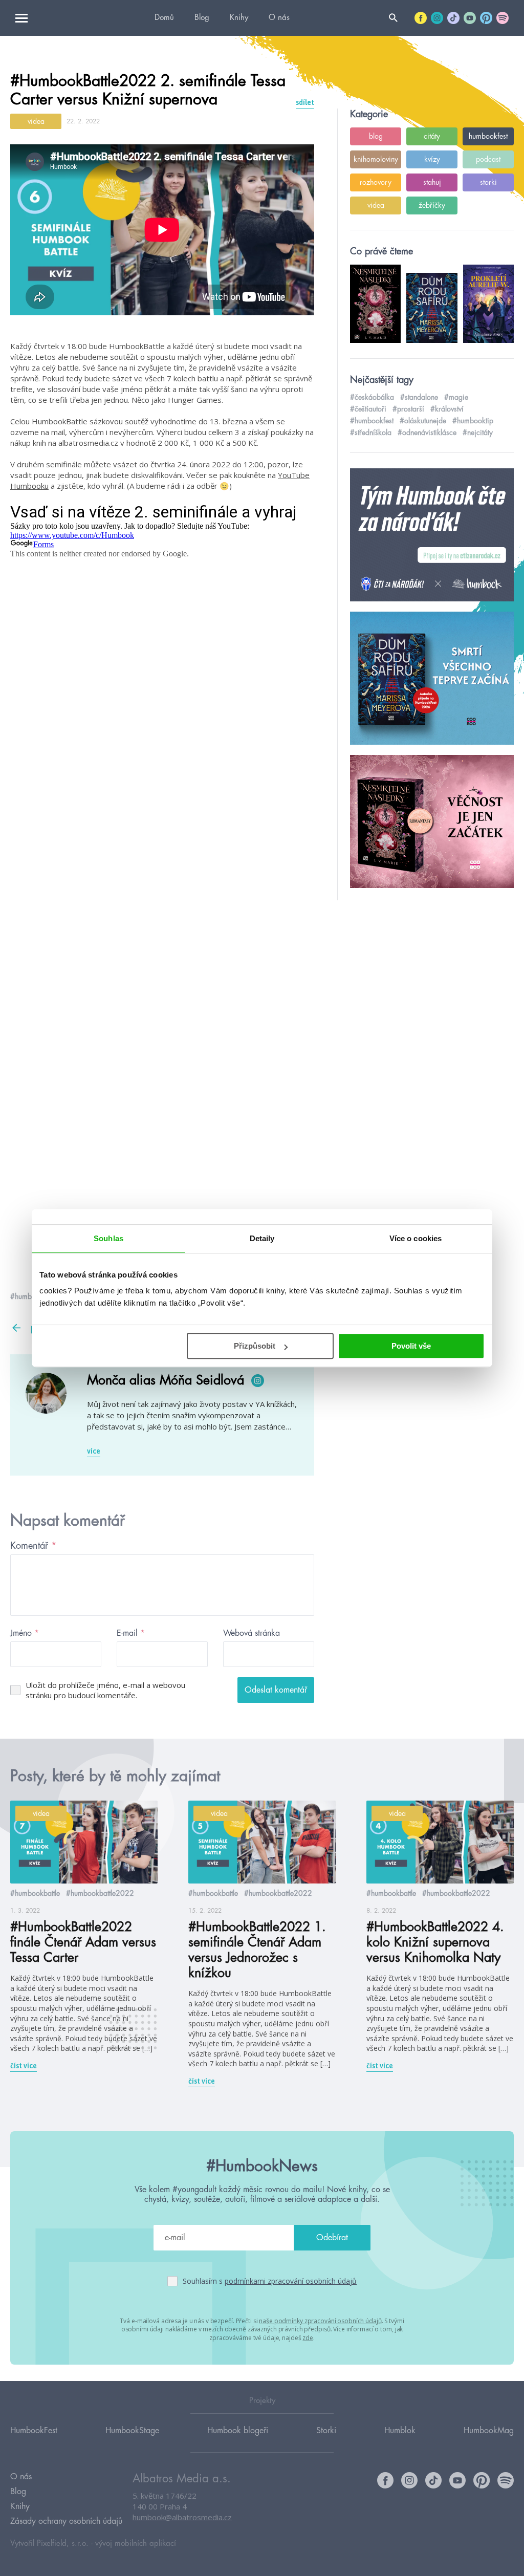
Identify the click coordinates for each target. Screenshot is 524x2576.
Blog (202, 18)
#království (447, 409)
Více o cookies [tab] (416, 1238)
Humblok (400, 2431)
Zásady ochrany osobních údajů (66, 2521)
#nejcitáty (478, 432)
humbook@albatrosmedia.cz (182, 2517)
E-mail (131, 1633)
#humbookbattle (35, 1893)
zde (308, 2338)
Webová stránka (252, 1633)
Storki (326, 2431)
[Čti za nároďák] (432, 535)
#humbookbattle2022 (100, 1893)
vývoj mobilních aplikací (136, 2543)
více (94, 1451)
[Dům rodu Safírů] (432, 679)
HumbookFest (34, 2431)
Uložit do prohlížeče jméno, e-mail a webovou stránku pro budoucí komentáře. (105, 1690)
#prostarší (408, 409)
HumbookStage (132, 2431)
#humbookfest (372, 421)
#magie (456, 397)
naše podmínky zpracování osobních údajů (320, 2321)
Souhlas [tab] (108, 1238)
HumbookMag (489, 2431)
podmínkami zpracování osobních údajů (291, 2281)
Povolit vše (411, 1346)
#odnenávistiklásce (427, 432)
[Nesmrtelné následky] (432, 822)
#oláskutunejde (423, 421)
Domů (164, 18)
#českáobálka (372, 397)
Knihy (239, 18)
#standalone (419, 397)
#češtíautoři (368, 409)
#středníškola (371, 432)
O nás (279, 18)
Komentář (34, 1546)
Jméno (25, 1633)
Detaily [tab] (262, 1238)
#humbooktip (473, 421)
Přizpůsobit (255, 1346)
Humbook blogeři (238, 2431)
